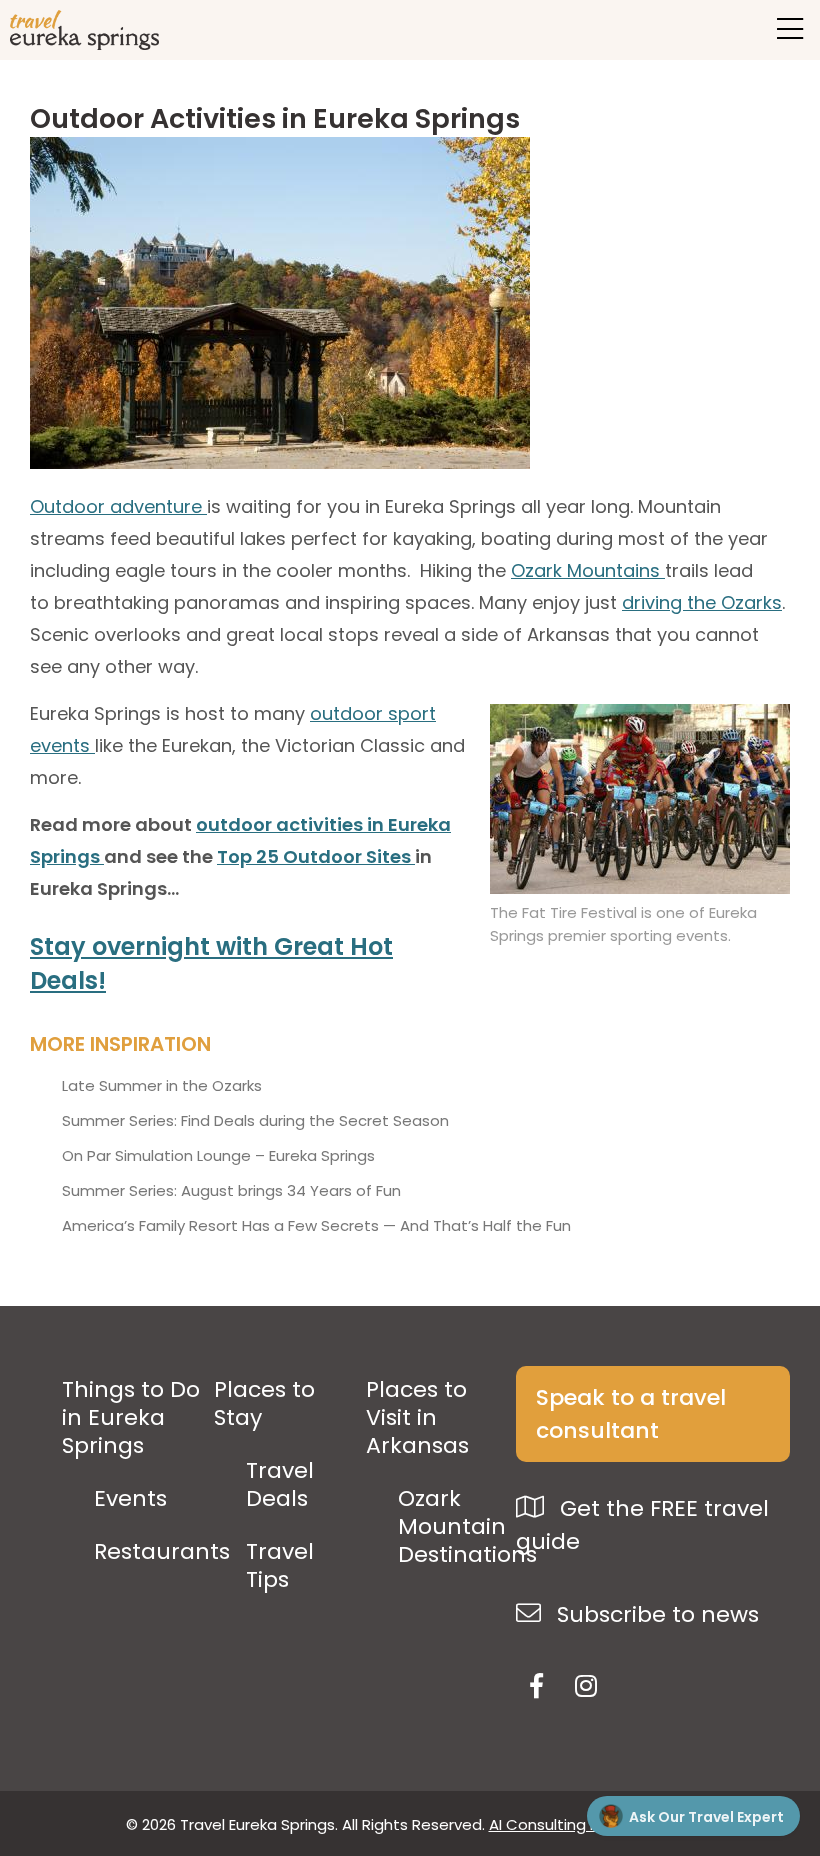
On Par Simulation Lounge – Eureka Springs (218, 1156)
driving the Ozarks (702, 602)
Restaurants (162, 1552)
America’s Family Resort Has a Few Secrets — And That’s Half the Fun (316, 1226)
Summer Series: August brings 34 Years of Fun (231, 1191)
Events (130, 1499)
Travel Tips (280, 1566)
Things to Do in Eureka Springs (131, 1418)
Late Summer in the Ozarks (162, 1086)
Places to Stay (264, 1404)
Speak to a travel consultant (631, 1414)
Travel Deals (280, 1485)
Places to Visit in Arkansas (417, 1418)
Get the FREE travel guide (642, 1525)
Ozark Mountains (588, 570)
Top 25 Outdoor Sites (316, 856)
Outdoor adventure (118, 506)
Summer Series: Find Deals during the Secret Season (255, 1121)
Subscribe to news (655, 1614)
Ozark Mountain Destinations (467, 1527)
